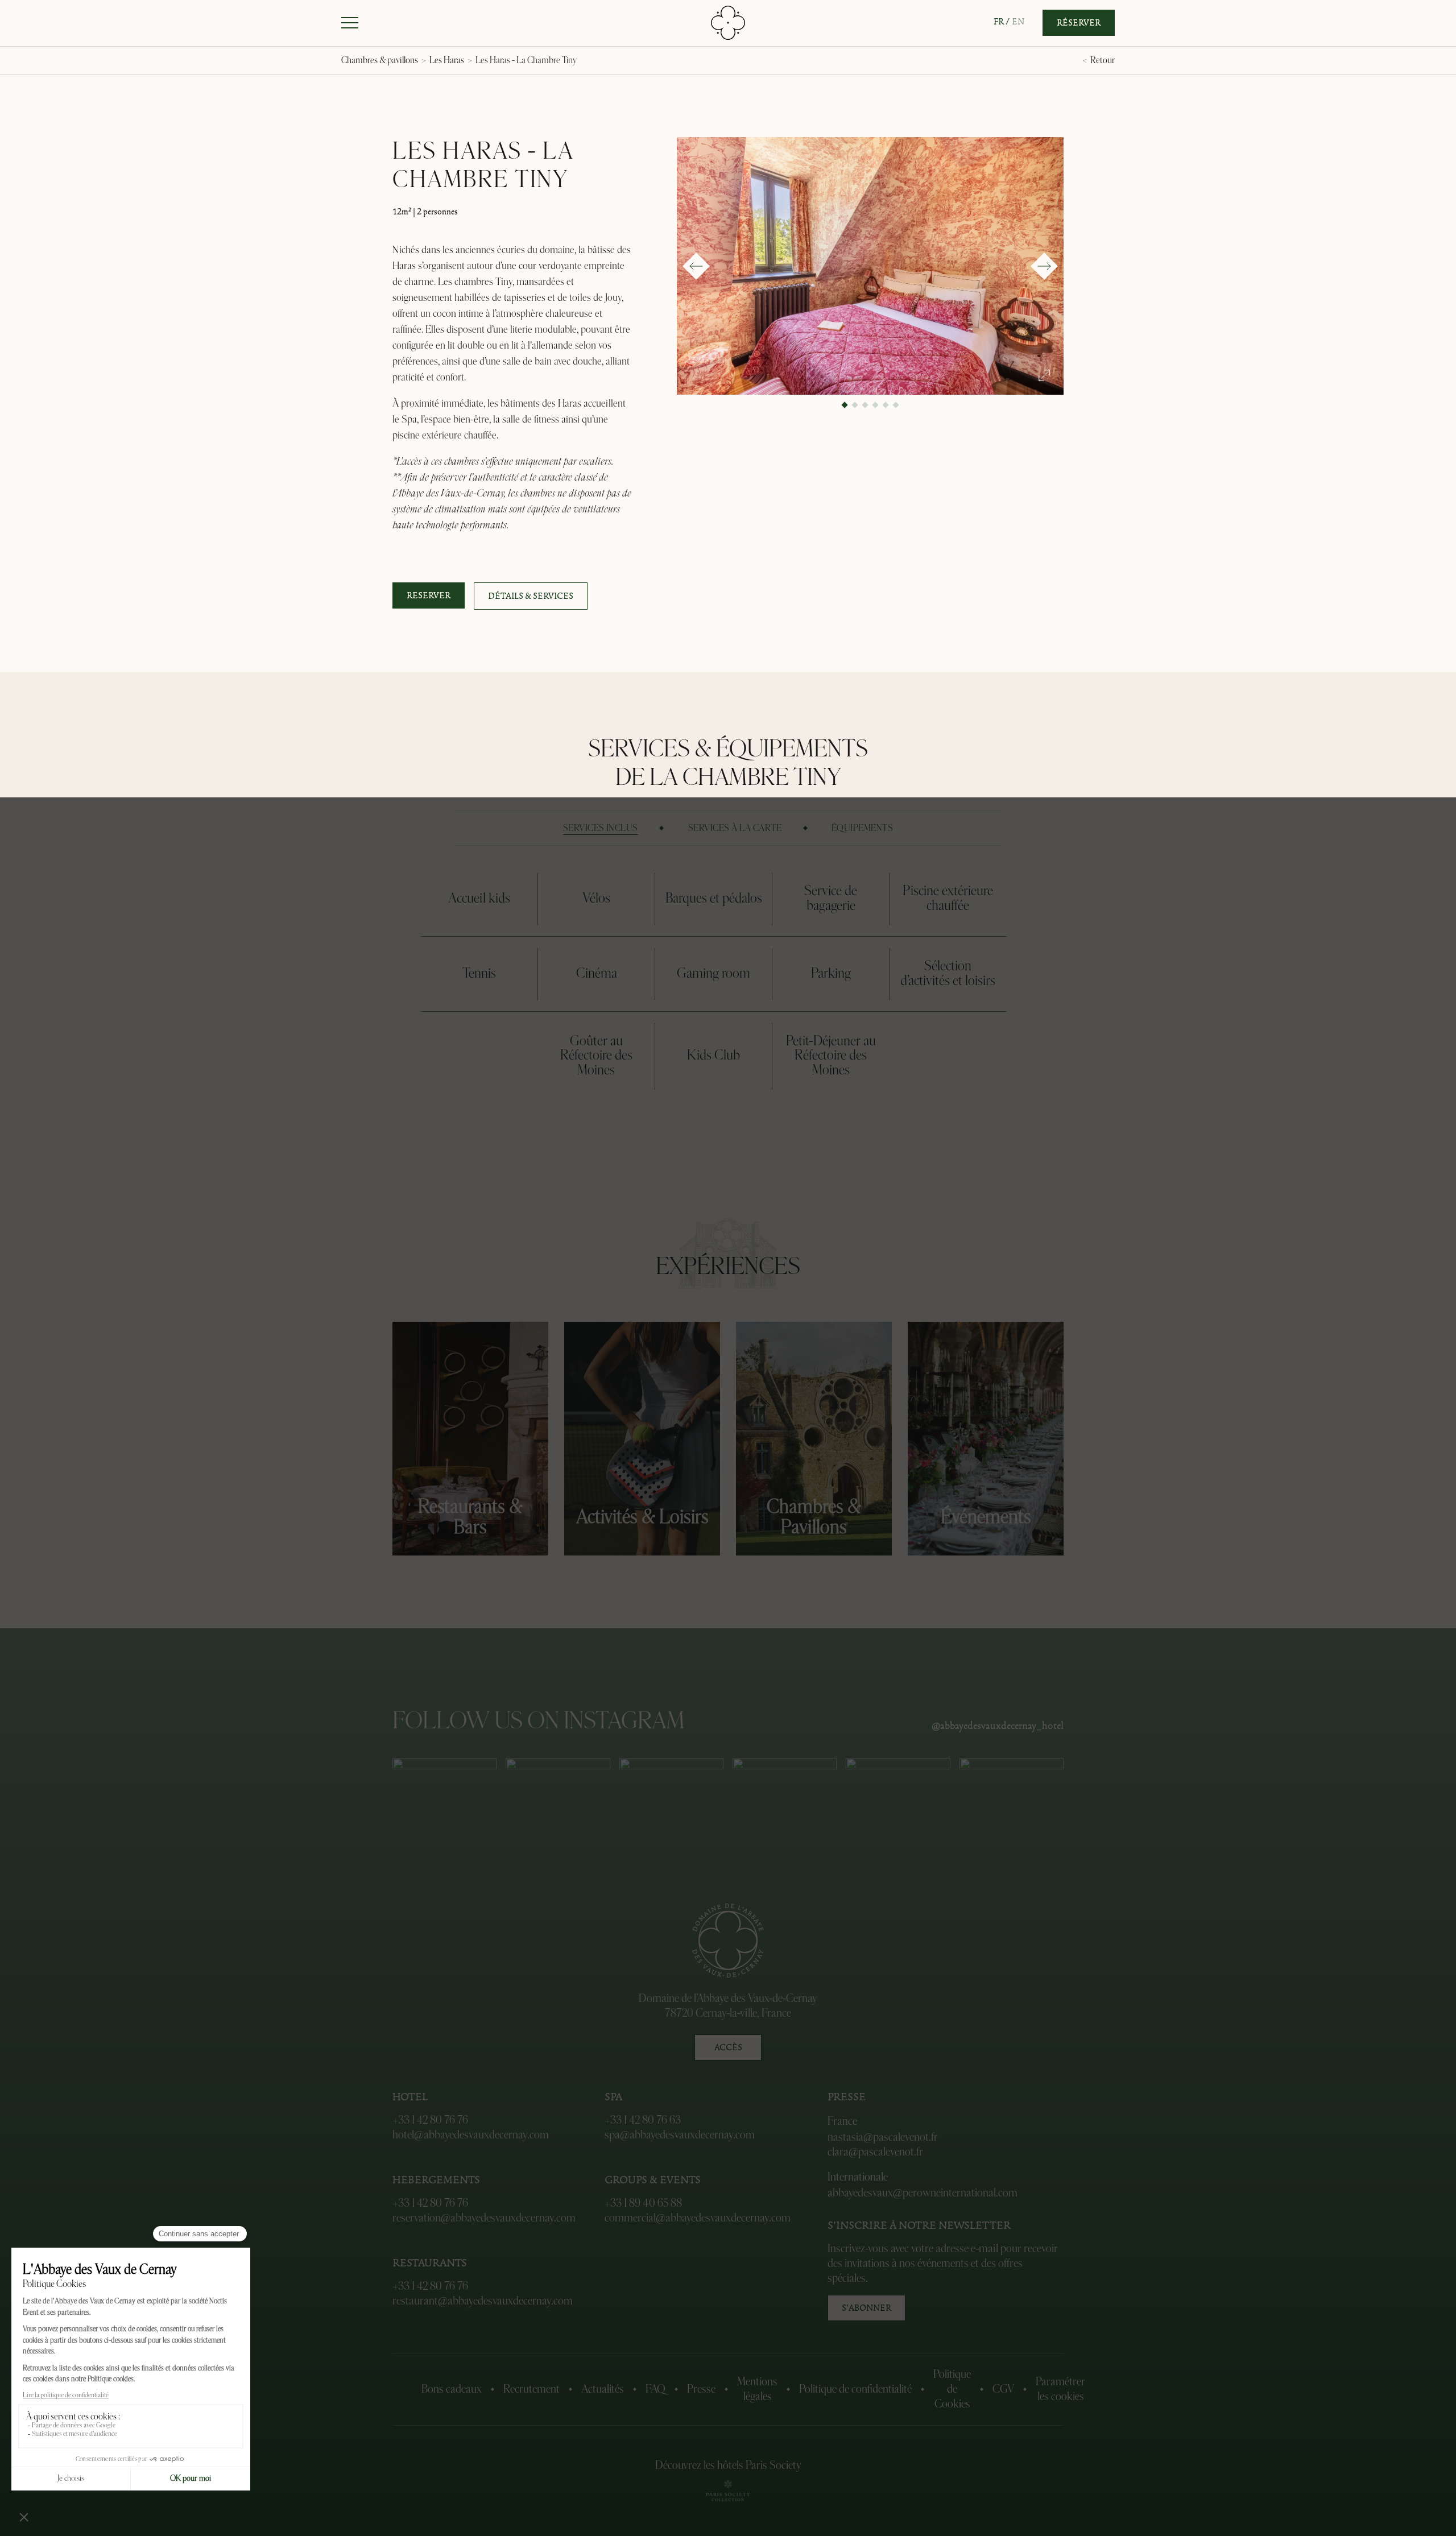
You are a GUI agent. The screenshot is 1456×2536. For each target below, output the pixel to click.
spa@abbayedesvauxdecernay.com (680, 2135)
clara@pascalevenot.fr (875, 2152)
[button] (350, 23)
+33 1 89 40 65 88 (643, 2203)
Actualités (603, 2389)
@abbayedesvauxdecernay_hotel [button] (998, 1727)
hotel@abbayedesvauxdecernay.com (471, 2135)
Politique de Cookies (952, 2389)
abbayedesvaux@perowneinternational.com (923, 2193)
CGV (1003, 2389)
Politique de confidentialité (855, 2389)
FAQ (655, 2389)
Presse (701, 2389)
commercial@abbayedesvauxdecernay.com (698, 2218)
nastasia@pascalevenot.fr (883, 2137)
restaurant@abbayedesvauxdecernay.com (483, 2301)
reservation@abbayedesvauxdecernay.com (484, 2218)
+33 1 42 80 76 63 (643, 2120)
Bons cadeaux (452, 2389)
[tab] (601, 828)
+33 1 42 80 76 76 (430, 2120)
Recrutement (531, 2389)
